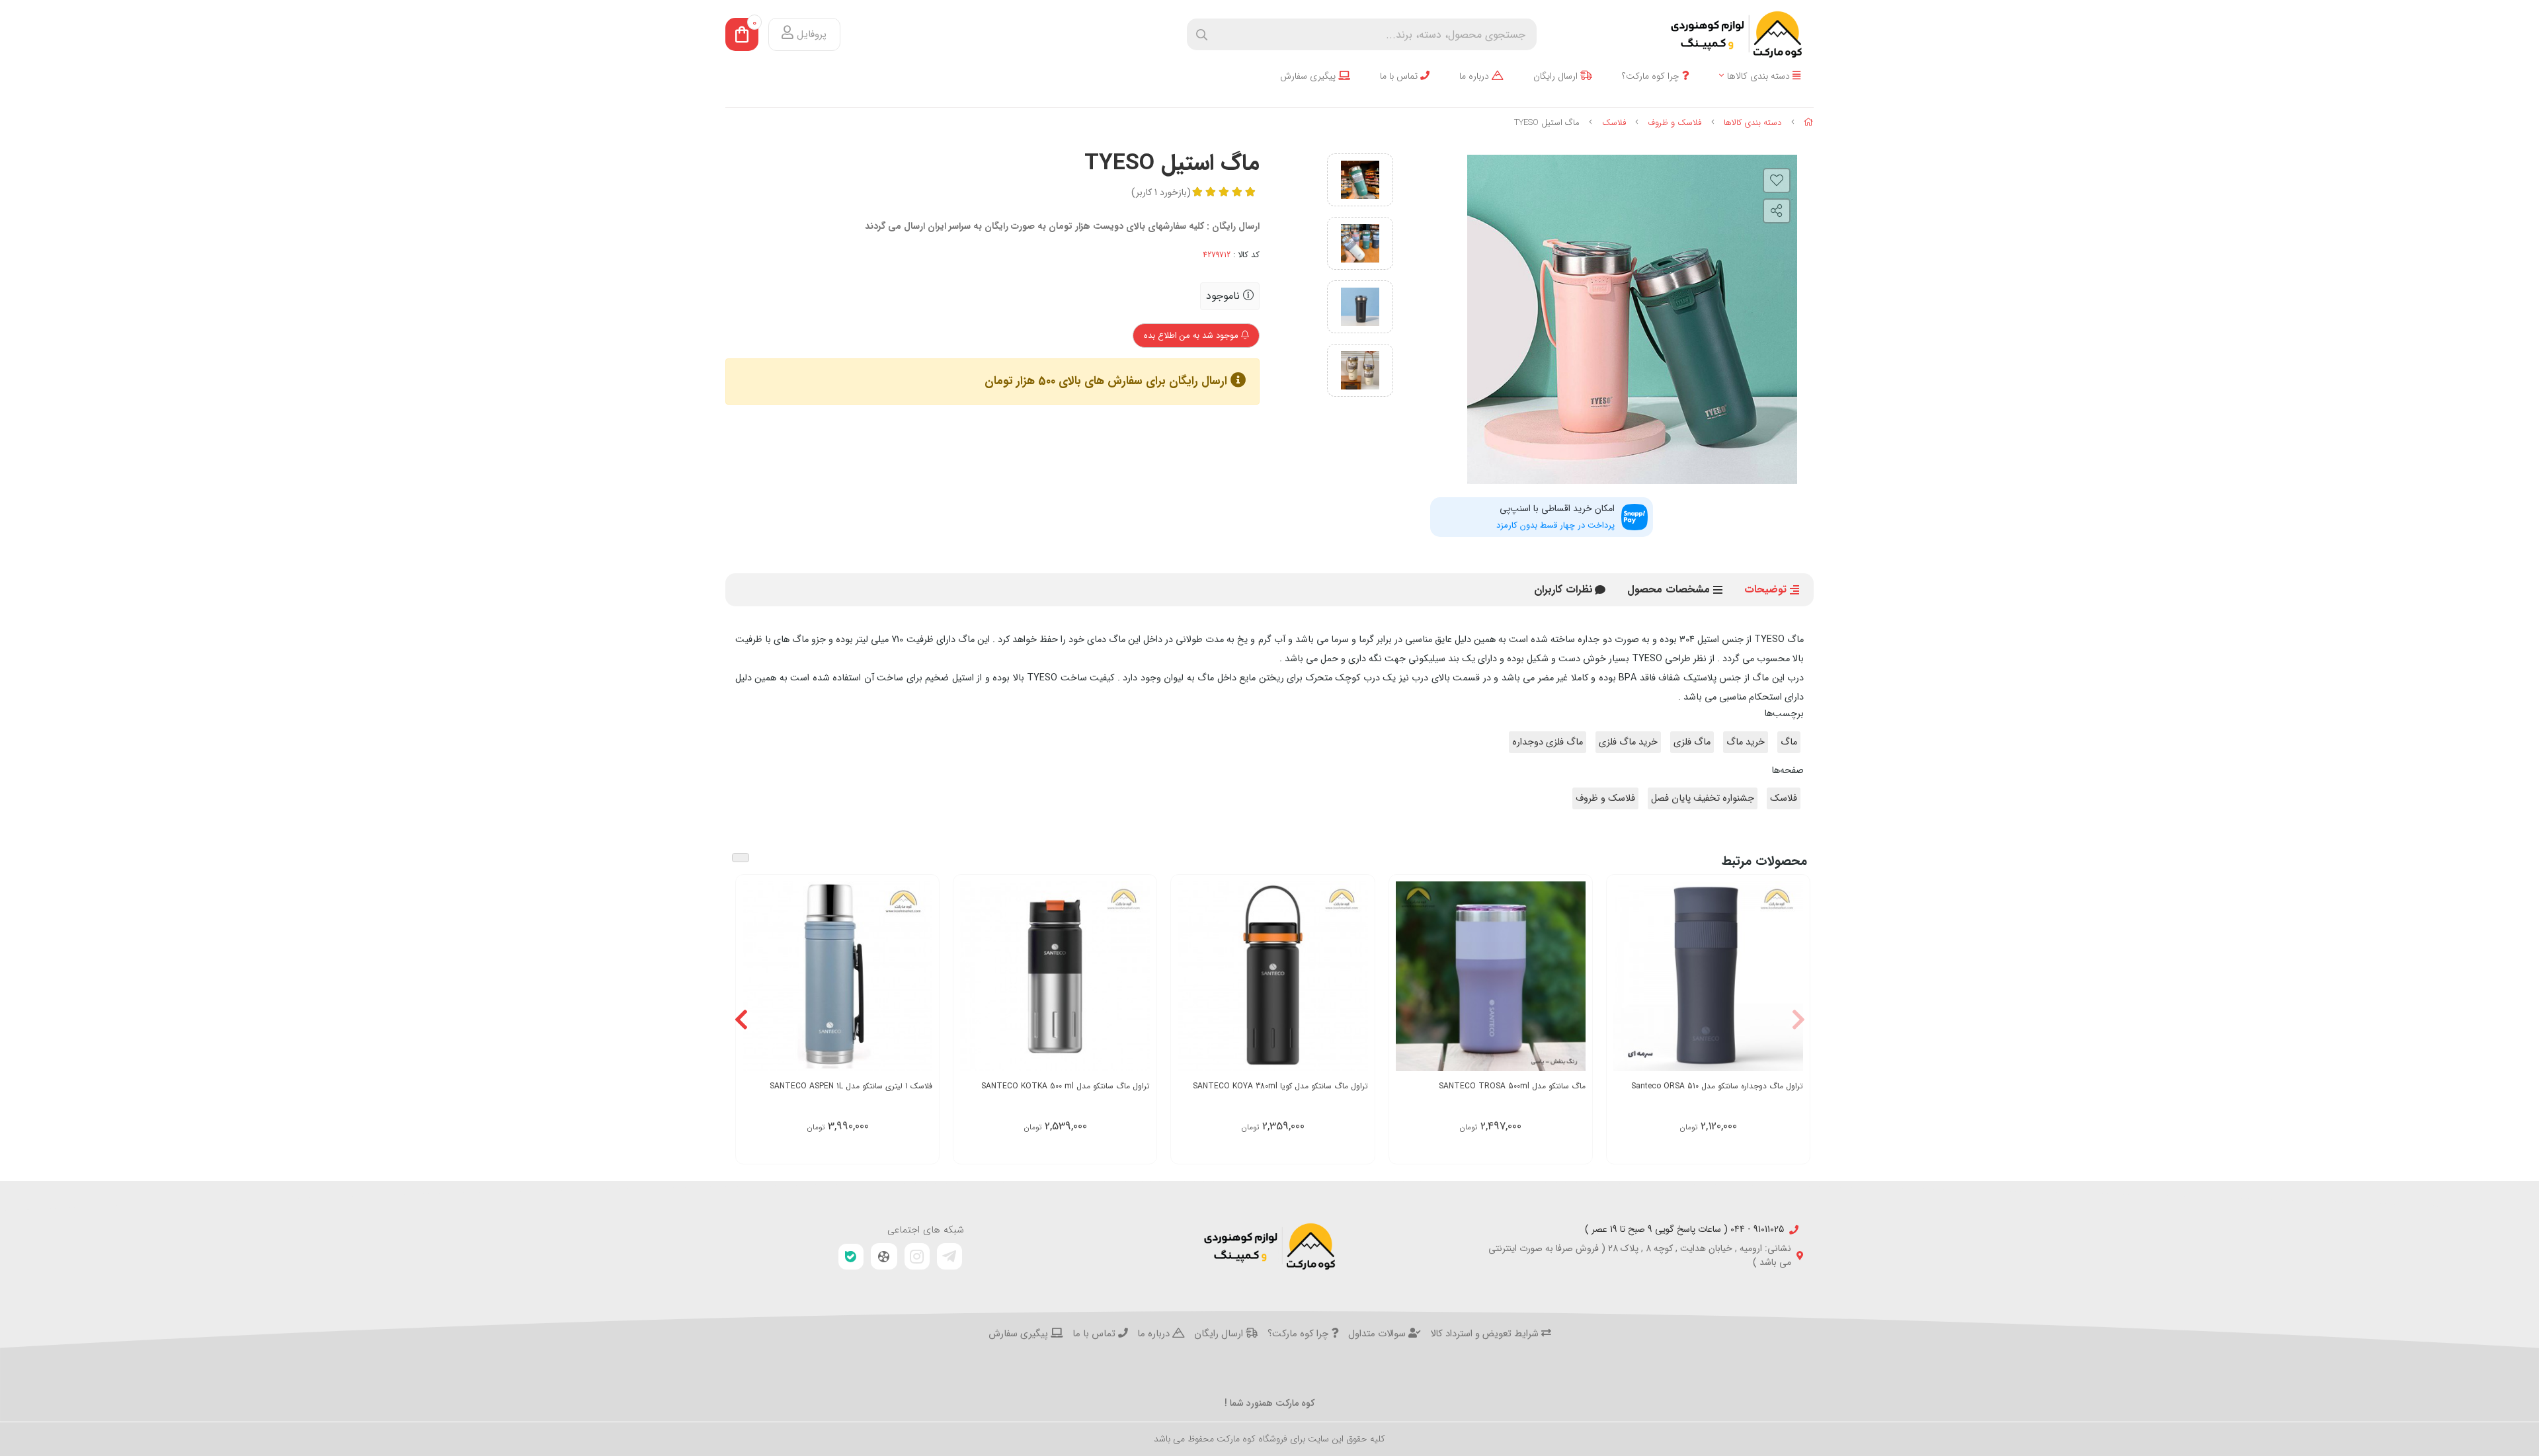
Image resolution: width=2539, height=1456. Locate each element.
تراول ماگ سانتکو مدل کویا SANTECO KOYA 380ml (1280, 1086)
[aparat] (884, 1256)
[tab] (1563, 590)
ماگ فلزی (1692, 742)
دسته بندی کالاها (1760, 76)
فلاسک (1614, 123)
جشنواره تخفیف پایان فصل (1703, 798)
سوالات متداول (1378, 1334)
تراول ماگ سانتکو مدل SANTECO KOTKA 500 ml (1066, 1086)
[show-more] (1793, 975)
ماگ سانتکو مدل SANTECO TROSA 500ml (1512, 1086)
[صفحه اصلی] (1809, 123)
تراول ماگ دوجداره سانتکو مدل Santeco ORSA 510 (1717, 1086)
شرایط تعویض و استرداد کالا (1486, 1334)
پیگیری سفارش (1309, 76)
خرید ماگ (1746, 742)
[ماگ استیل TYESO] (1269, 1246)
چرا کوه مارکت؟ (1652, 76)
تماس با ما (1400, 76)
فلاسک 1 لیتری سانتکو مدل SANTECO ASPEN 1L (851, 1086)
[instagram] (917, 1256)
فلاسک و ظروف (1674, 123)
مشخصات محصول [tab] (1669, 589)
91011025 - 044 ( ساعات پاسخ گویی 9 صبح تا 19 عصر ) (1684, 1230)
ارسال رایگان (1557, 76)
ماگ (1789, 742)
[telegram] (949, 1256)
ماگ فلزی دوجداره (1548, 742)
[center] (1202, 35)
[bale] (851, 1257)
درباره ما (1475, 76)
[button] (1798, 1019)
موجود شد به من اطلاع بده (1192, 336)
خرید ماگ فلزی (1628, 742)
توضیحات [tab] (1765, 589)
